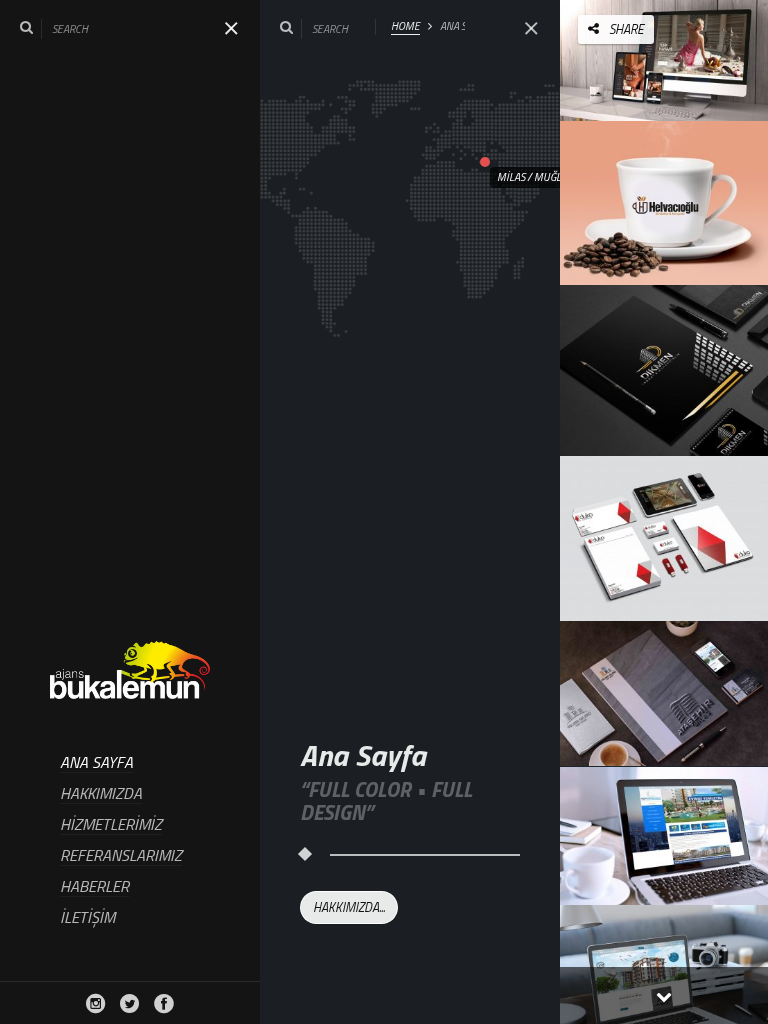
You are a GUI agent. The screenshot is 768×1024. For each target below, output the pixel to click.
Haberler (94, 887)
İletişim (87, 918)
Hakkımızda (101, 794)
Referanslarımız (121, 856)
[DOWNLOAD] (708, 57)
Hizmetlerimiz (111, 825)
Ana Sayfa (96, 763)
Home (405, 26)
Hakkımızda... (349, 907)
